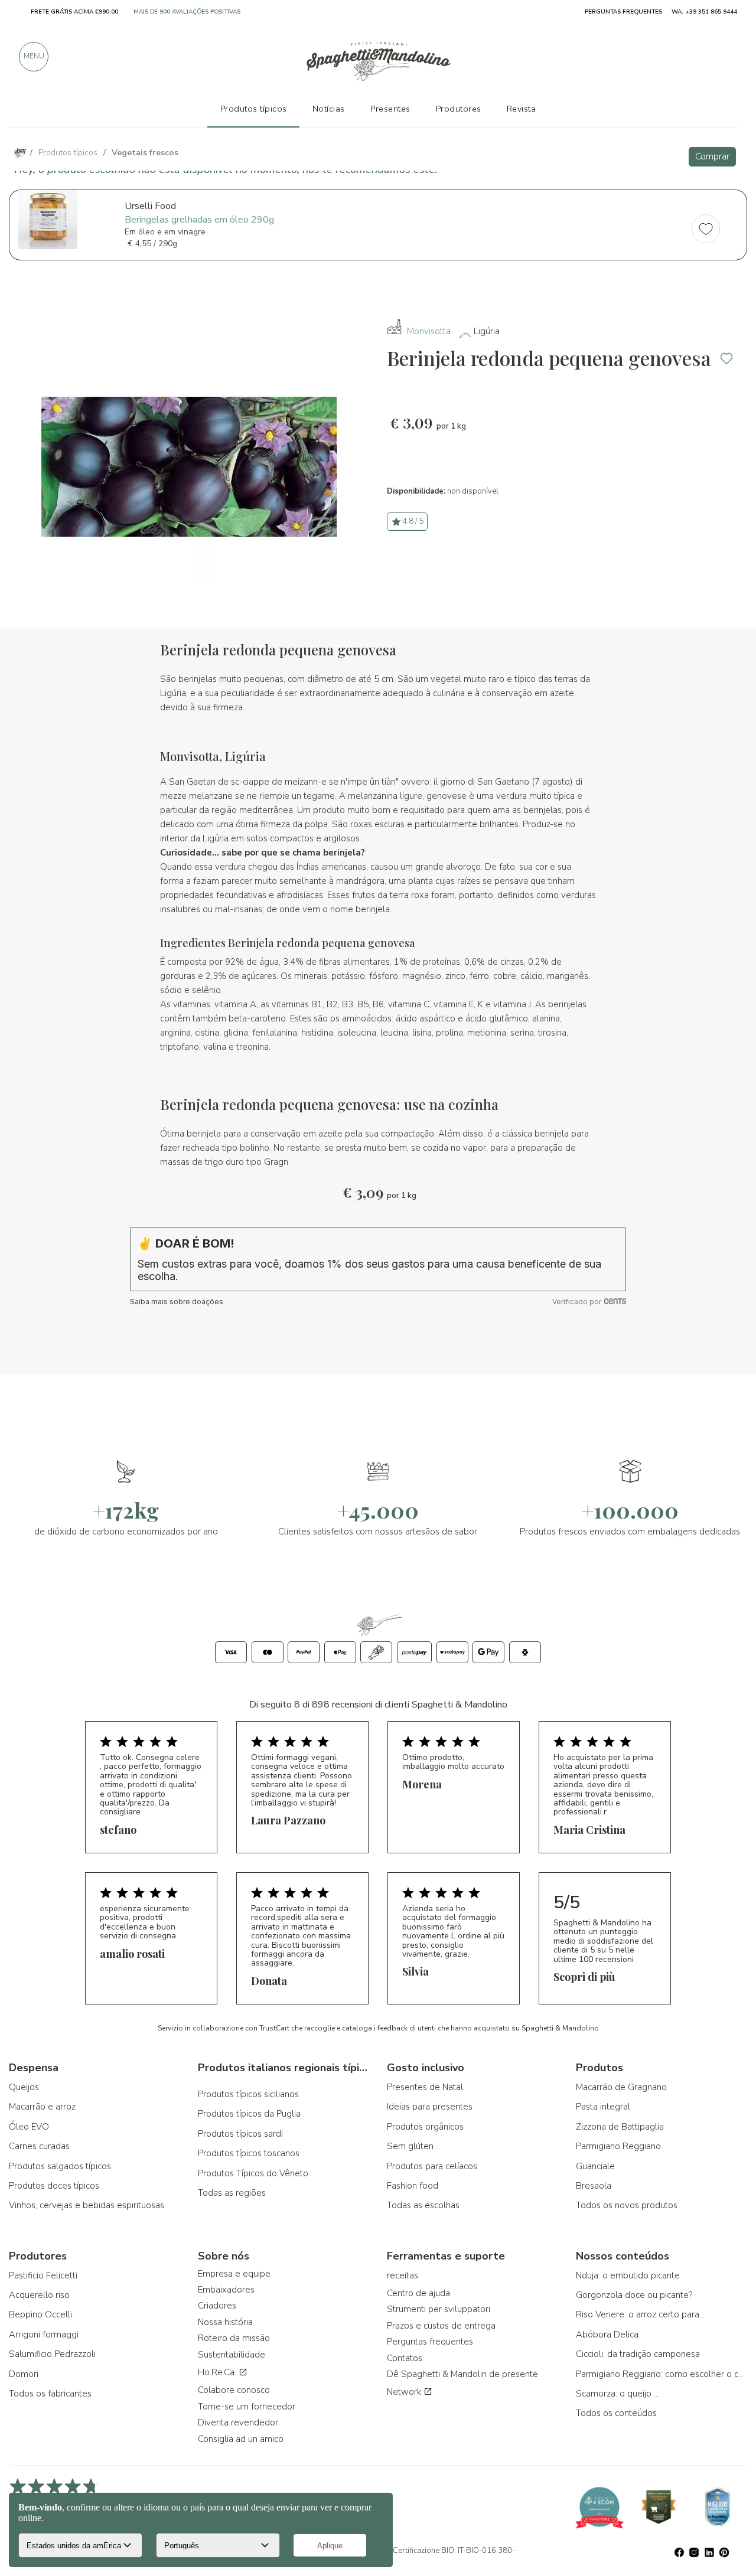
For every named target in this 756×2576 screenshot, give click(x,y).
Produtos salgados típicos (60, 2166)
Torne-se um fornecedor (247, 2407)
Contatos (405, 2358)
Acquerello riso (39, 2295)
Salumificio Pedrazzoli (52, 2354)
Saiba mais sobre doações (177, 1302)
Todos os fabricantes (50, 2394)
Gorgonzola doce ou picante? (634, 2295)
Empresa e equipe (234, 2274)
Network (405, 2392)
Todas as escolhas (423, 2205)
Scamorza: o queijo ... (617, 2394)
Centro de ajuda (418, 2293)
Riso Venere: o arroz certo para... (640, 2314)
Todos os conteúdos (616, 2413)
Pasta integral (603, 2107)
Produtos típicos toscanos (249, 2153)
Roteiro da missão (234, 2338)
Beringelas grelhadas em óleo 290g (199, 220)
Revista (522, 109)
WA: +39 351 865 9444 (704, 12)
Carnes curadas (39, 2146)
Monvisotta (429, 331)
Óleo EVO (29, 2127)
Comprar (712, 156)
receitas (403, 2275)
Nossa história (225, 2322)
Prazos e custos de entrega (441, 2326)
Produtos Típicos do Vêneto (253, 2173)
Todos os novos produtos (627, 2205)
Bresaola (594, 2186)
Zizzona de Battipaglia (620, 2127)
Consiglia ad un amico (241, 2439)
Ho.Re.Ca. (218, 2372)
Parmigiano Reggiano (618, 2146)
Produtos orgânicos (425, 2127)
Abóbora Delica (607, 2335)
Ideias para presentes (430, 2107)
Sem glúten (410, 2146)
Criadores (217, 2306)
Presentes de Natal (425, 2087)
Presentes (390, 109)
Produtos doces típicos (54, 2186)
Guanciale (595, 2166)
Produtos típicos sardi (240, 2134)
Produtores (459, 109)
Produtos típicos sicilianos (248, 2094)
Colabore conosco (234, 2390)
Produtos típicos (254, 109)
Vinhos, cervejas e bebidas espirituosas (87, 2205)
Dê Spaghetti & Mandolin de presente (462, 2374)
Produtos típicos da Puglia (249, 2114)
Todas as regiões (232, 2193)
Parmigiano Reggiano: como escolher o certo (661, 2374)
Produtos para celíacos (432, 2166)
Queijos (24, 2087)
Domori (24, 2374)
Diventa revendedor (238, 2422)
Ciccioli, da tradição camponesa (638, 2354)
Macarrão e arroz (42, 2107)
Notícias (329, 109)
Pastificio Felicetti (43, 2275)
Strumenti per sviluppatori (439, 2309)
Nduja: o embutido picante (628, 2275)
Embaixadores (226, 2290)
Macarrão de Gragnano (621, 2087)
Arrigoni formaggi (44, 2335)
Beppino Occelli (40, 2314)
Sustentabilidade (232, 2355)
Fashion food (413, 2186)
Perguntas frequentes (430, 2342)
